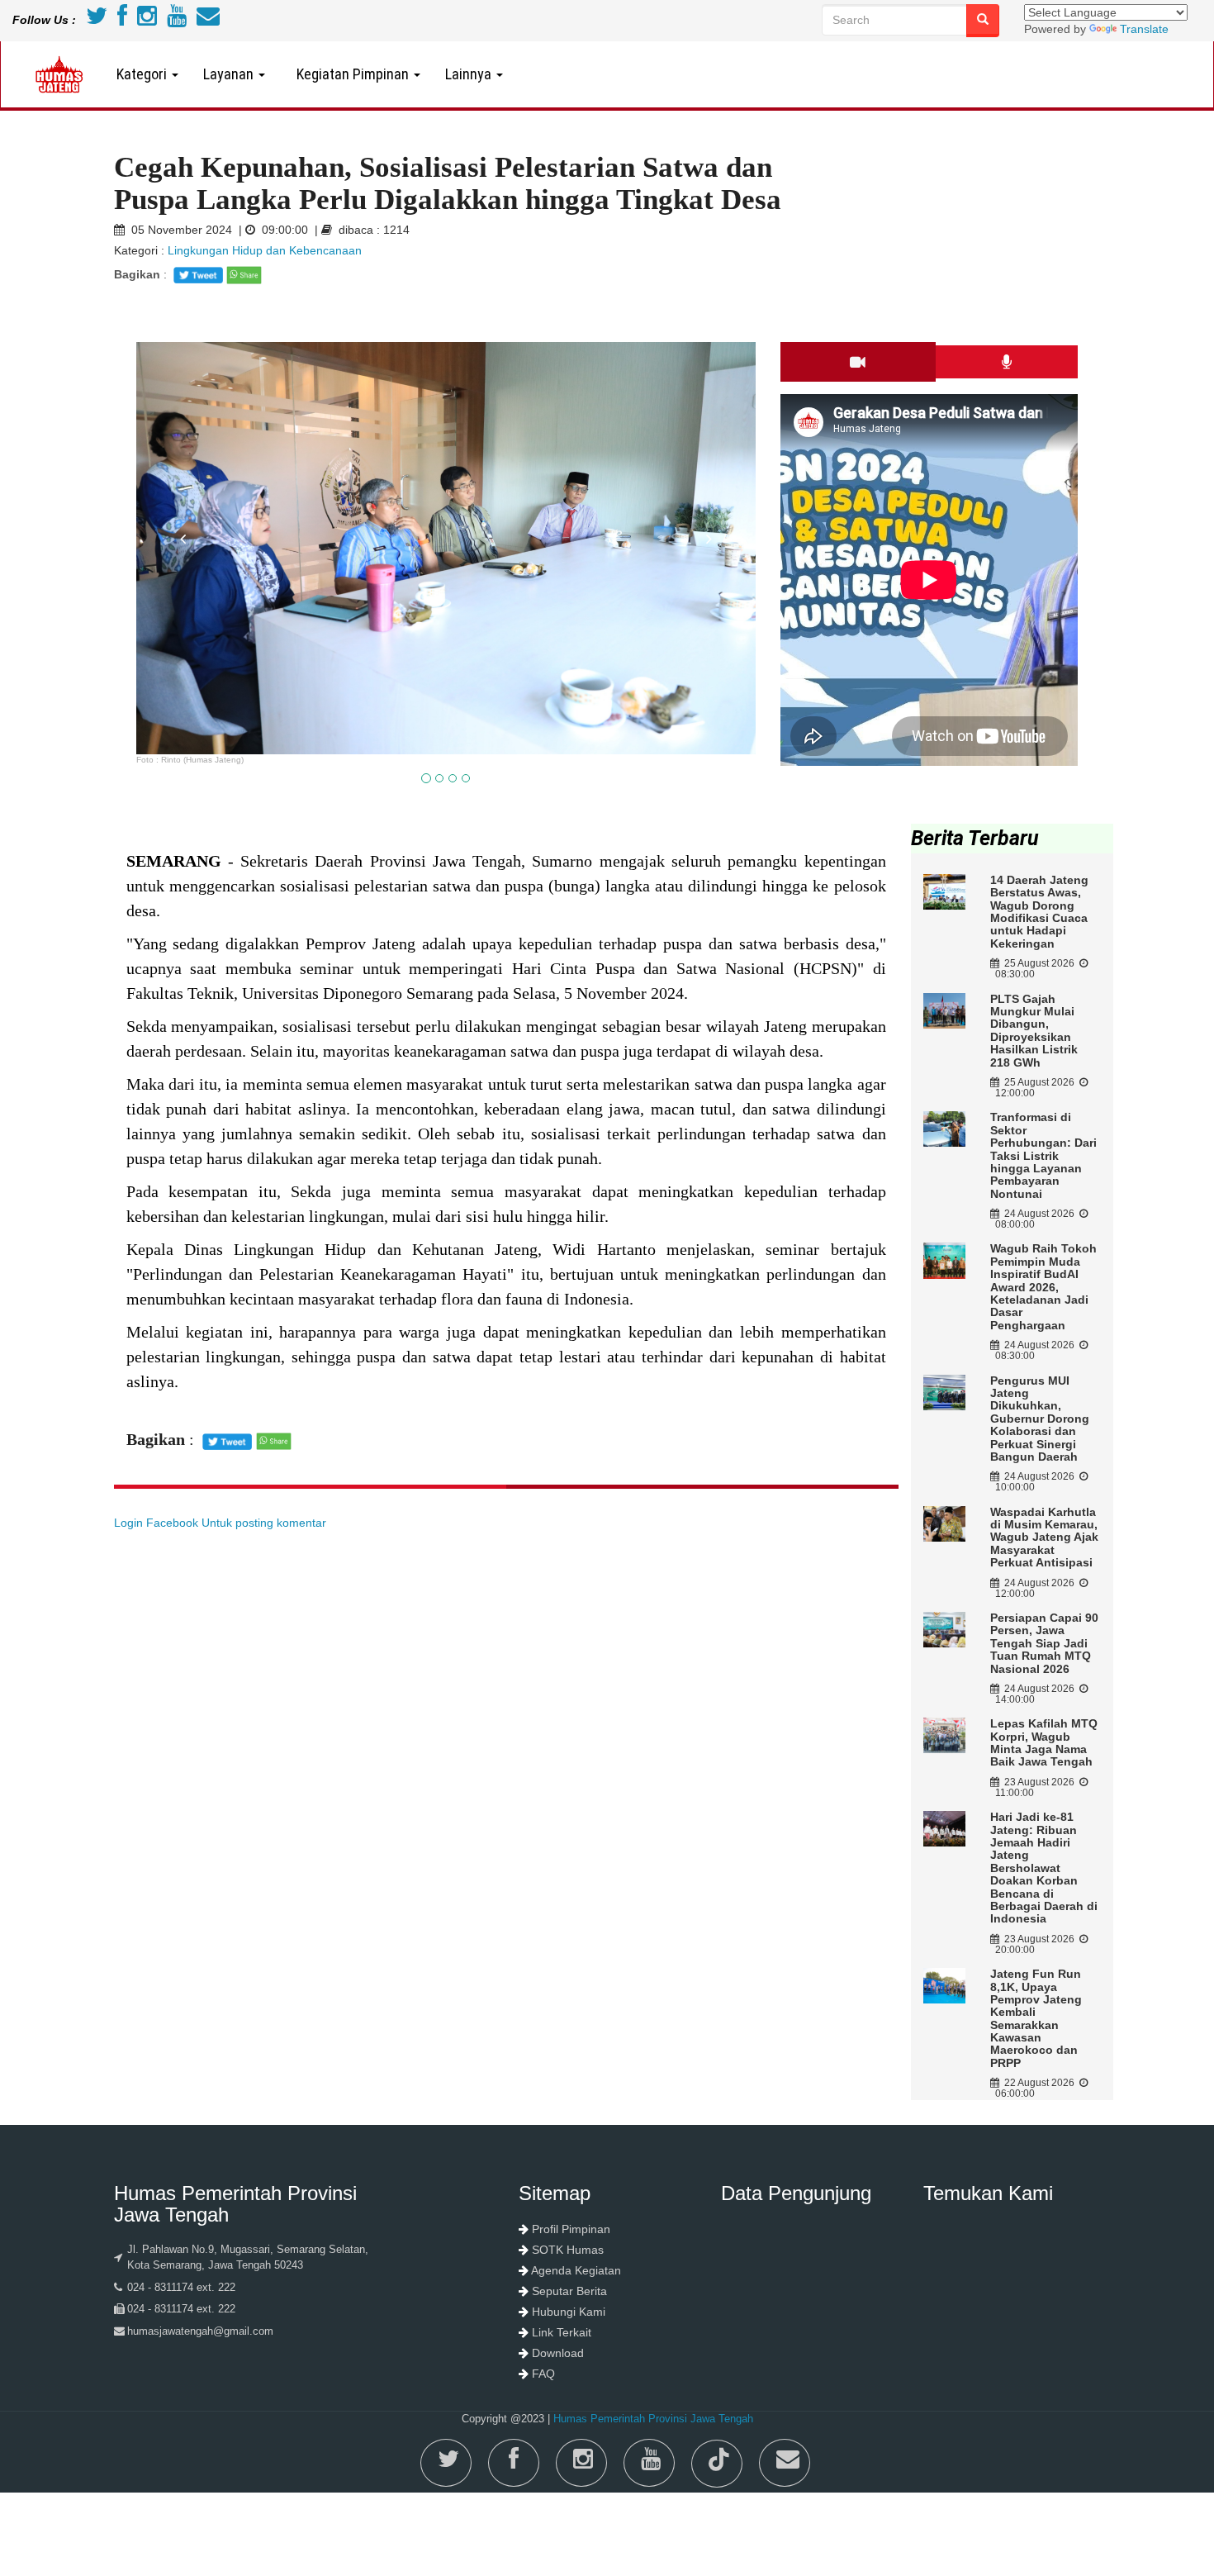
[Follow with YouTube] (177, 20)
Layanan (230, 74)
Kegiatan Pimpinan (351, 74)
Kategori (143, 74)
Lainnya (470, 74)
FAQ (543, 2374)
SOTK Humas (568, 2250)
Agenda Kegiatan (576, 2270)
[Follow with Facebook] (122, 20)
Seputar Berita (569, 2291)
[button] (183, 640)
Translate (1144, 29)
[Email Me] (208, 20)
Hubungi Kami (569, 2312)
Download (558, 2353)
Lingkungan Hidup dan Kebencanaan (265, 250)
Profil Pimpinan (571, 2229)
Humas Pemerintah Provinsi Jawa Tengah (653, 2419)
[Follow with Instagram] (147, 20)
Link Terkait (562, 2332)
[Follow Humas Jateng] (97, 20)
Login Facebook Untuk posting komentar (220, 1523)
